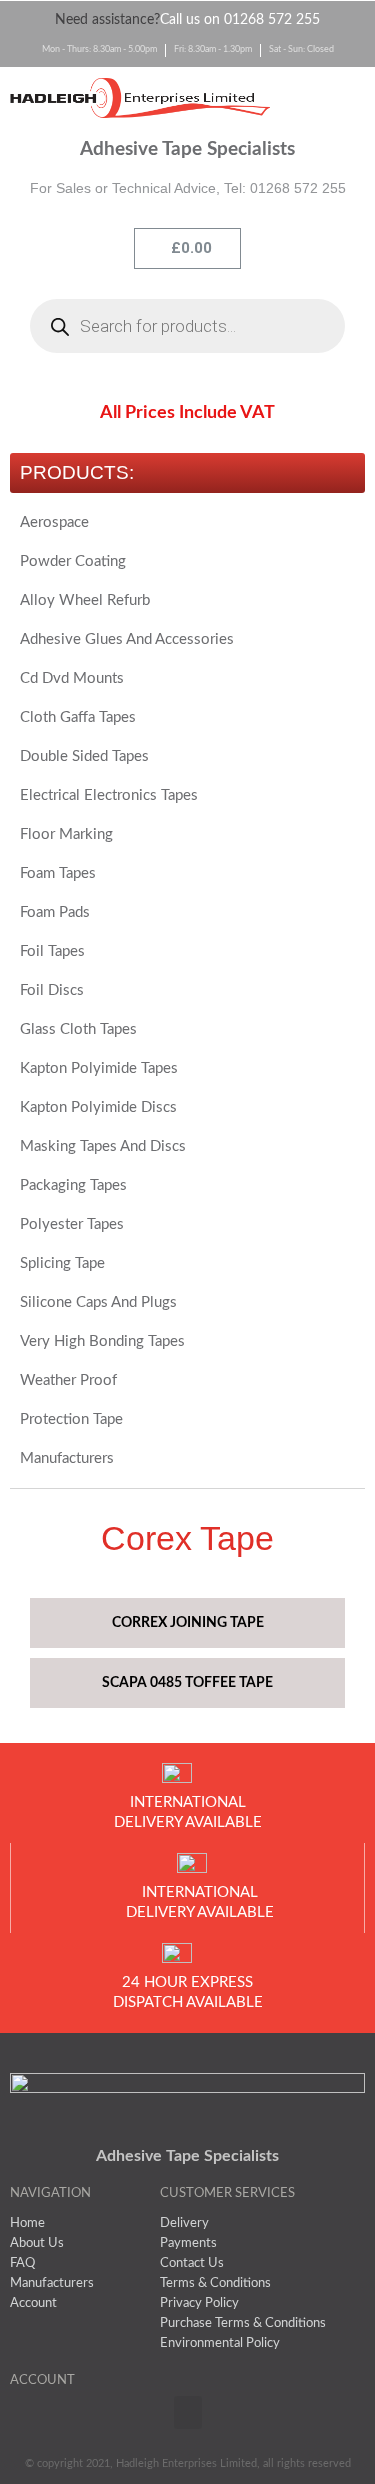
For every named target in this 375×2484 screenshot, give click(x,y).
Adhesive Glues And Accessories (127, 639)
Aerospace (54, 522)
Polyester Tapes (72, 1224)
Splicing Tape (62, 1263)
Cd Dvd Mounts (72, 678)
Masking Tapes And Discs (103, 1146)
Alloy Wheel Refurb (85, 600)
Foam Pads (55, 912)
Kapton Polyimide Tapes (99, 1068)
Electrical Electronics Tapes (109, 795)
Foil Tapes (52, 951)
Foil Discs (52, 990)
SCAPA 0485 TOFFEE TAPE (187, 1683)
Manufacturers (67, 1458)
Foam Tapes (58, 873)
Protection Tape (71, 1419)
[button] (328, 99)
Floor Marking (66, 834)
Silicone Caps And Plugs (98, 1302)
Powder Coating (73, 561)
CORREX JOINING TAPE (188, 1623)
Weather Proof (68, 1380)
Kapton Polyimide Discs (98, 1107)
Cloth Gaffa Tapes (78, 717)
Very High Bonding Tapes (102, 1341)
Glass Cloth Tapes (78, 1029)
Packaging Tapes (73, 1185)
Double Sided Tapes (84, 756)
